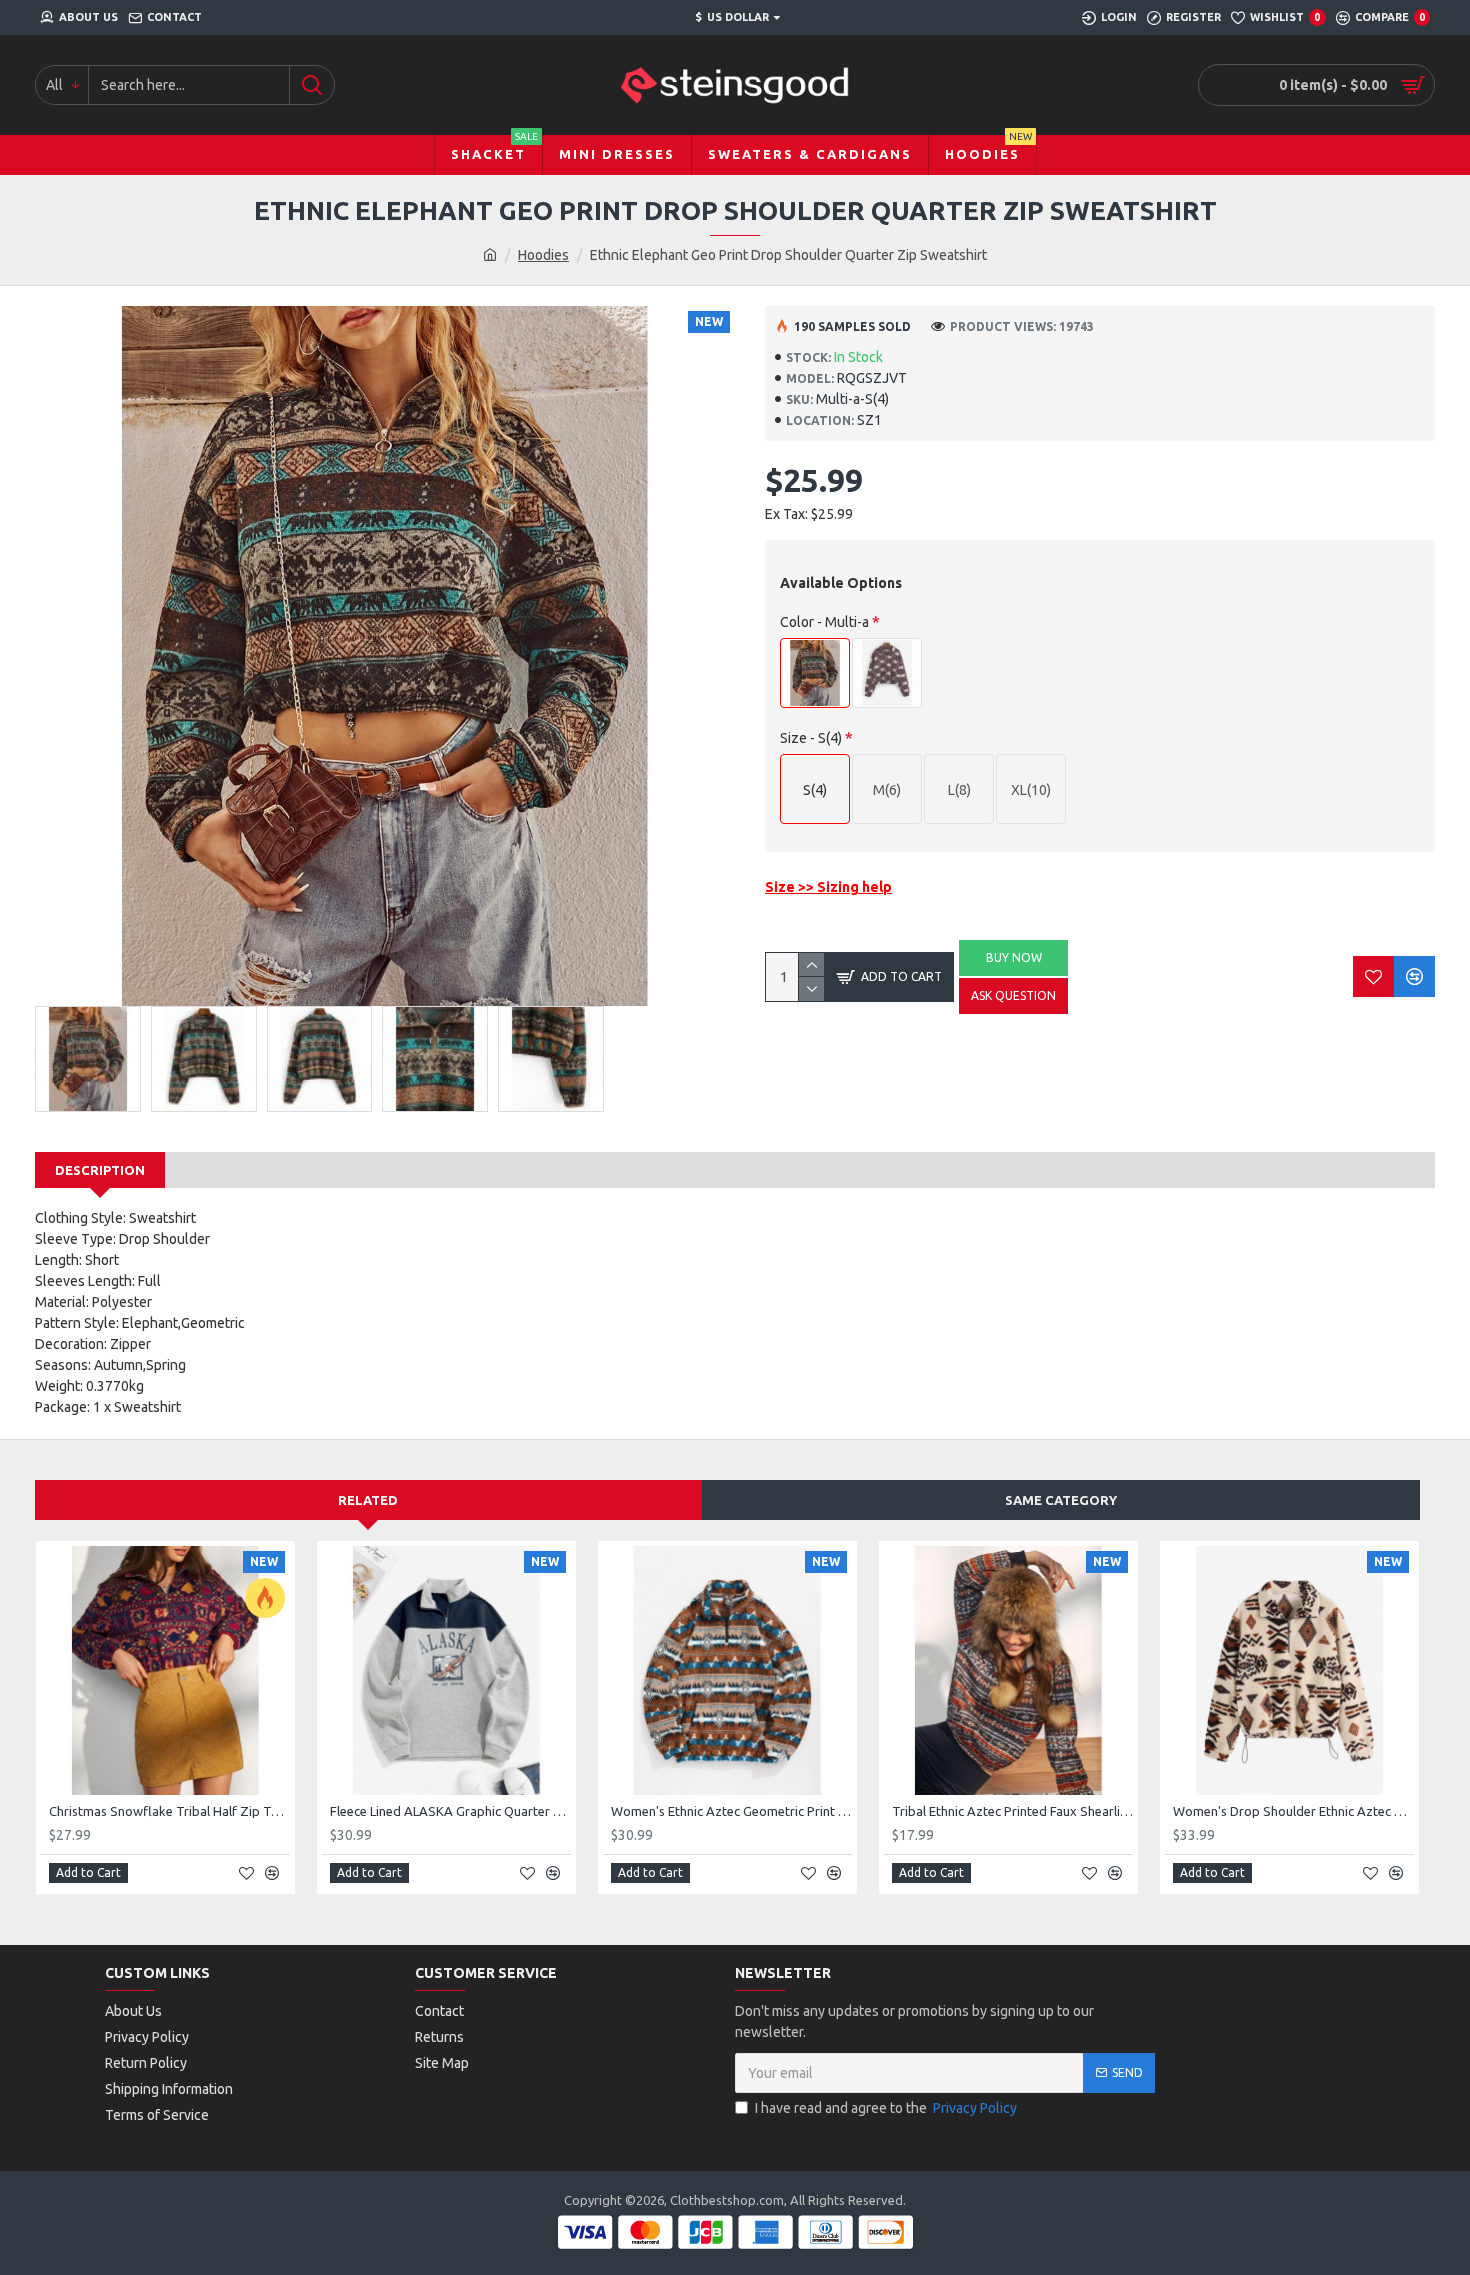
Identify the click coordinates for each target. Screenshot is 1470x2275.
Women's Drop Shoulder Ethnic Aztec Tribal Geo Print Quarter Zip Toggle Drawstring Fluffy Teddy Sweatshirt (1293, 1811)
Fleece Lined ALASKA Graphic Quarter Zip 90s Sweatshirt (450, 1811)
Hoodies (543, 255)
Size (811, 738)
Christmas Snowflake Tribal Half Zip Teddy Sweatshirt (169, 1811)
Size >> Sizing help (828, 887)
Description (100, 1170)
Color (824, 622)
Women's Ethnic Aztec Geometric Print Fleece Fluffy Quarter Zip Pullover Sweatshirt (731, 1811)
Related (368, 1500)
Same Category (1061, 1500)
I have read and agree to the (886, 2108)
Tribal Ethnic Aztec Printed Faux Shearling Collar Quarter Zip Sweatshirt (1012, 1811)
